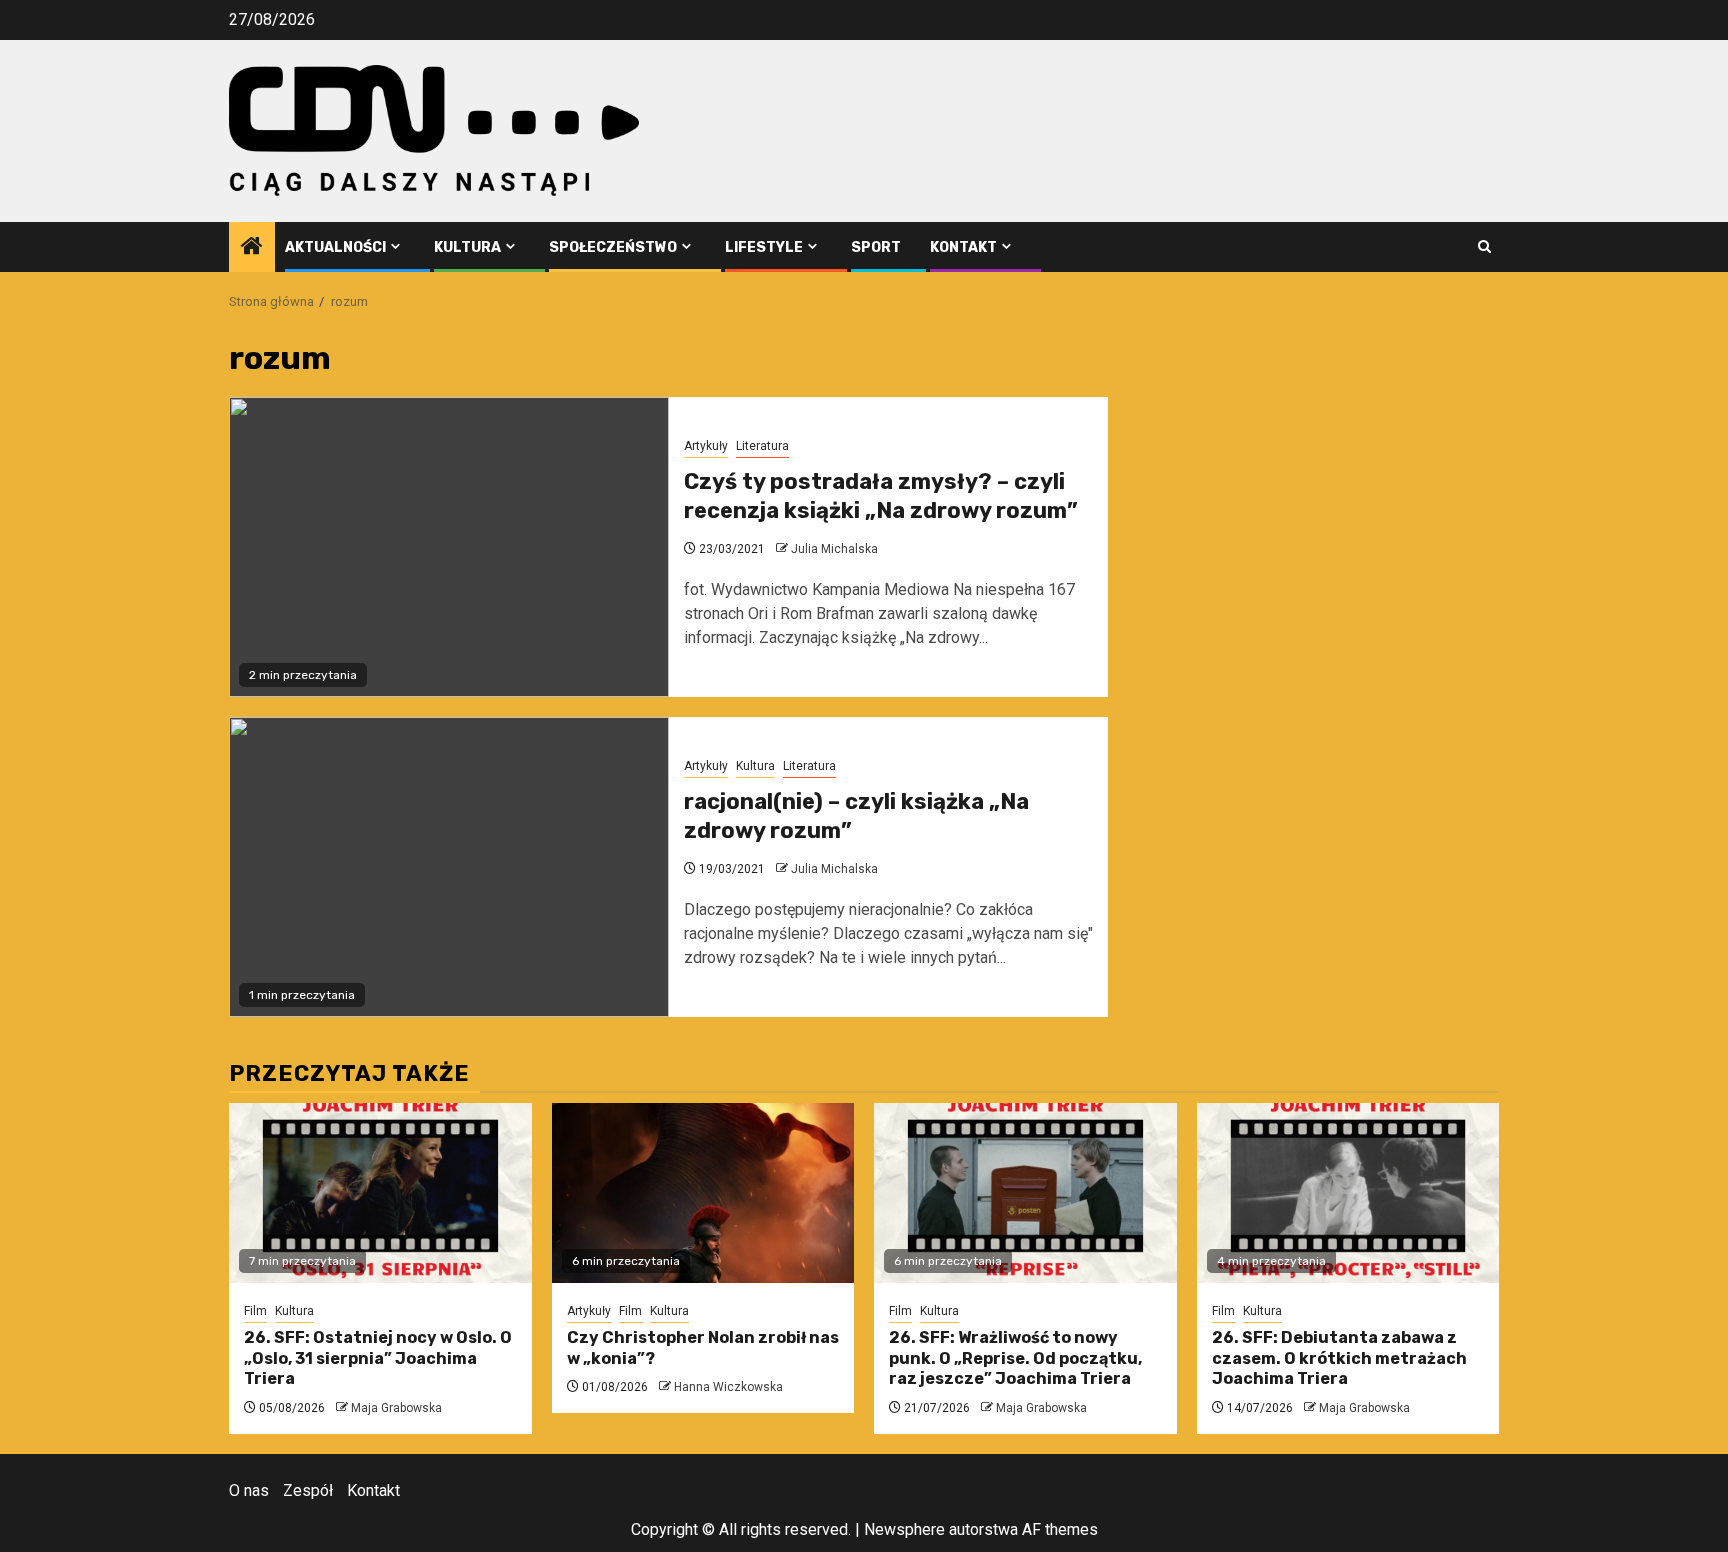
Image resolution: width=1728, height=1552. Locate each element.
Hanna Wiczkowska (728, 1387)
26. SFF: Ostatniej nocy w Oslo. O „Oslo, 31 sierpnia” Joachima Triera (378, 1358)
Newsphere (904, 1529)
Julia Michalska (834, 549)
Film (255, 1311)
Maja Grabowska (396, 1408)
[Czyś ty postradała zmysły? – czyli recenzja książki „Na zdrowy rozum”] (449, 547)
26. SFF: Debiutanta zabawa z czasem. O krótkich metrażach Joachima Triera (1339, 1358)
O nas (249, 1490)
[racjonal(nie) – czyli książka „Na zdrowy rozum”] (449, 867)
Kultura (467, 247)
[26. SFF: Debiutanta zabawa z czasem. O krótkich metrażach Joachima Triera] (1348, 1193)
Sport (876, 247)
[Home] (252, 248)
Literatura (762, 446)
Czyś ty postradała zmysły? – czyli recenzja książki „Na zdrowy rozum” (881, 496)
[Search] (1484, 246)
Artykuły (706, 446)
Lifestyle (764, 247)
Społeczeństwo (613, 247)
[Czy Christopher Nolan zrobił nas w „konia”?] (703, 1193)
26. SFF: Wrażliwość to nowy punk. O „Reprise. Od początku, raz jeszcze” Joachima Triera (1015, 1358)
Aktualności (335, 247)
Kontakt (963, 247)
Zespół (308, 1490)
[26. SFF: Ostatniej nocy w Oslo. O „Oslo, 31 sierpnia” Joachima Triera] (380, 1193)
